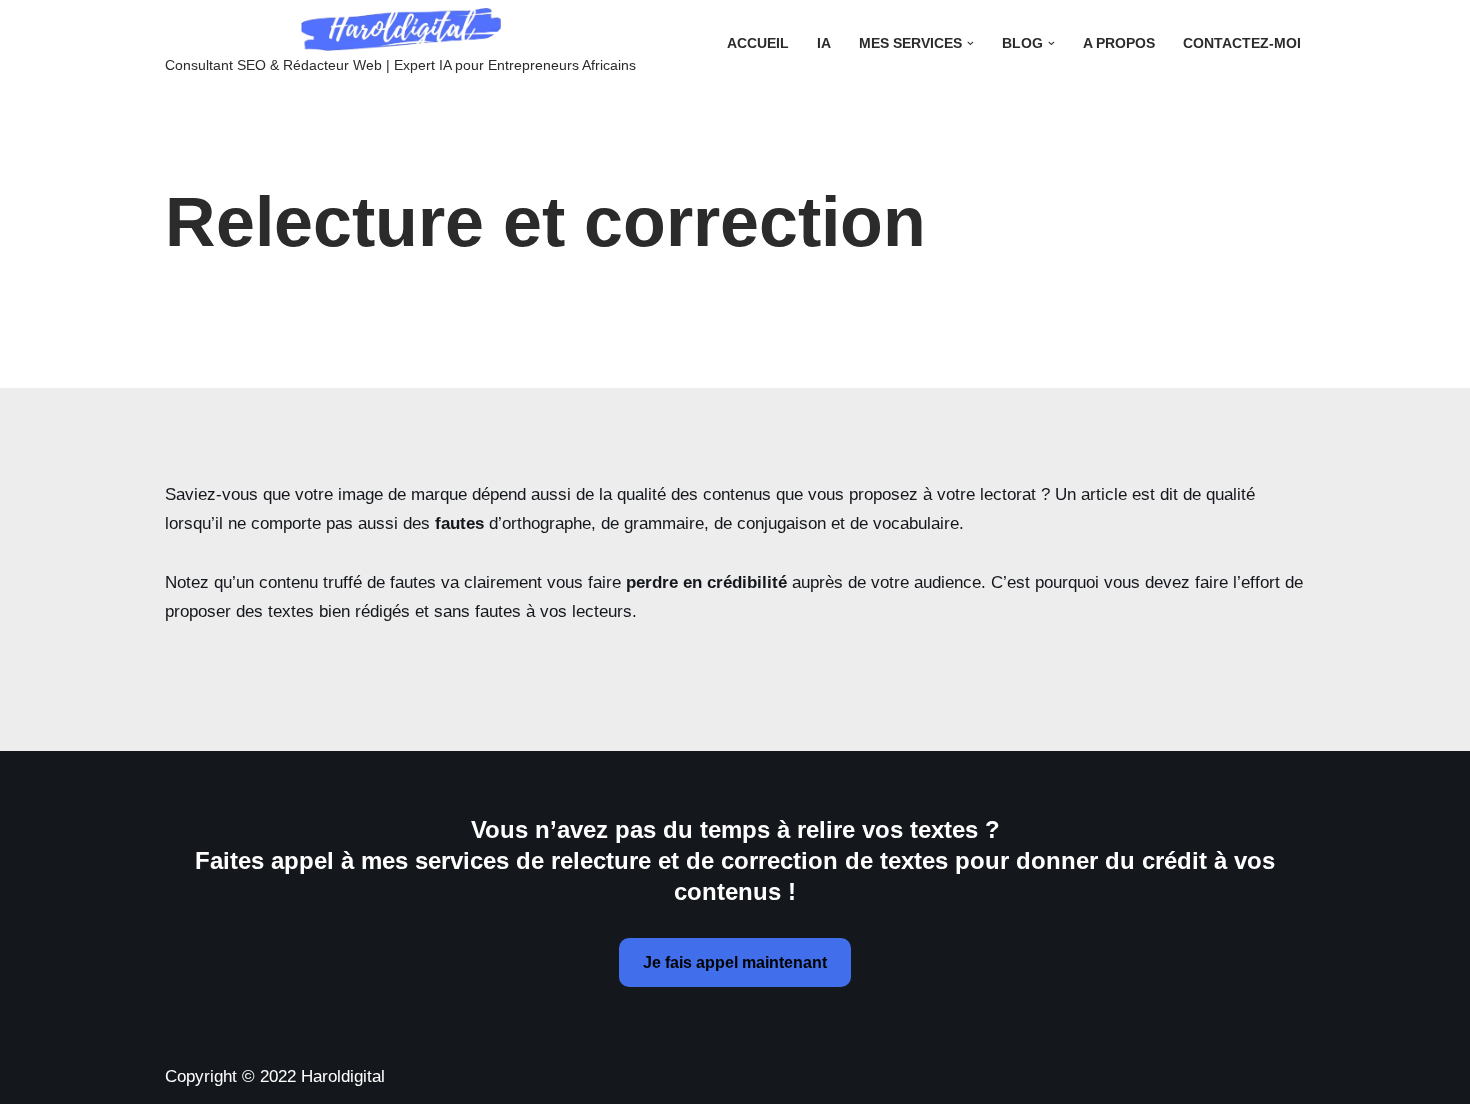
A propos (1119, 43)
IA (824, 43)
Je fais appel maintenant (735, 962)
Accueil (758, 43)
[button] (970, 43)
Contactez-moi (1242, 43)
